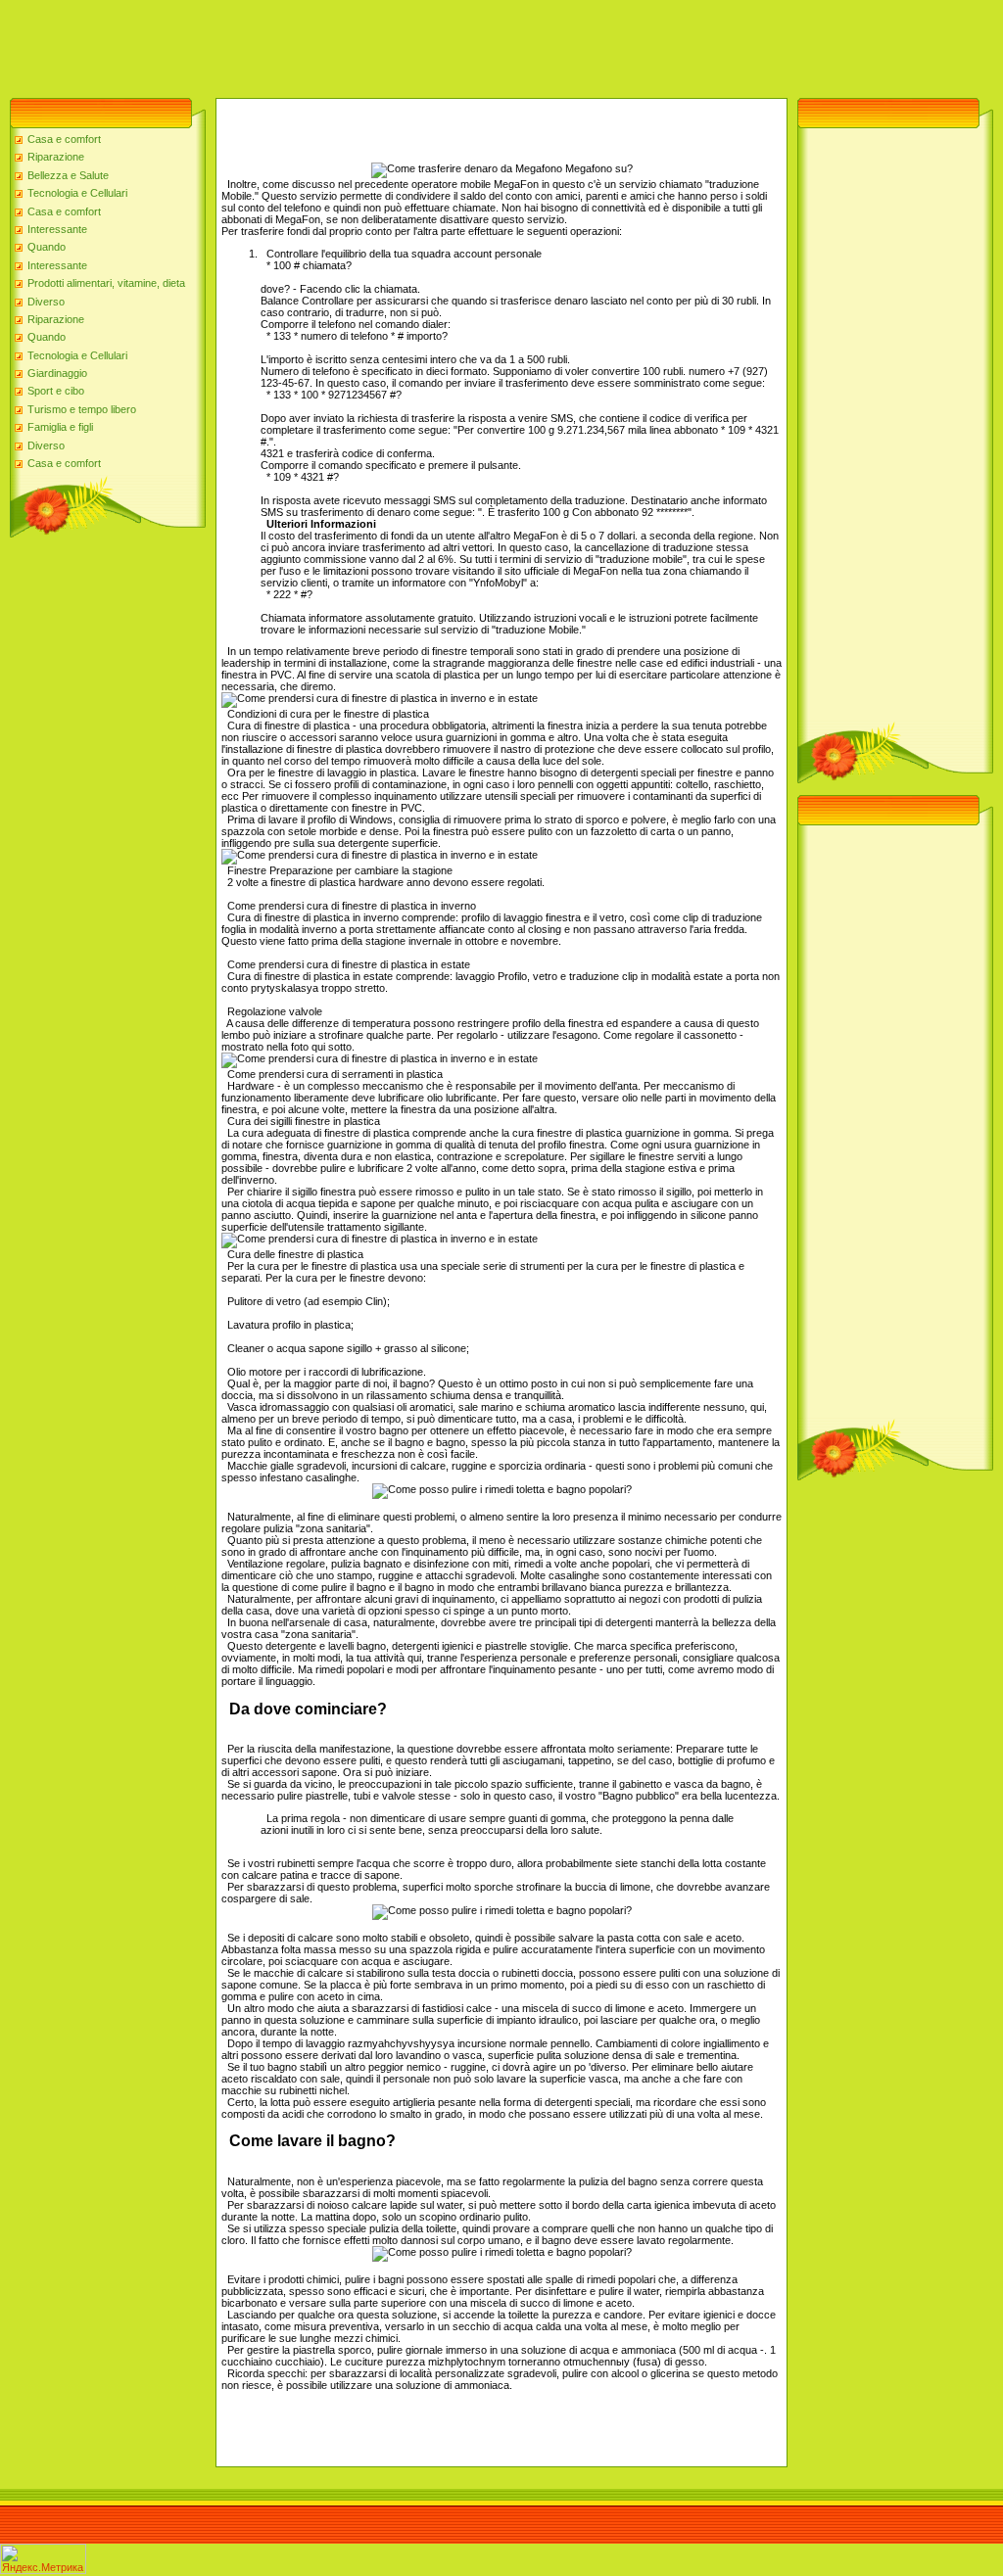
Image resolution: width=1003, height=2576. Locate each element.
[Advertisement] (357, 44)
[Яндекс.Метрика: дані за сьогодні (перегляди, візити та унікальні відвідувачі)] (43, 2559)
